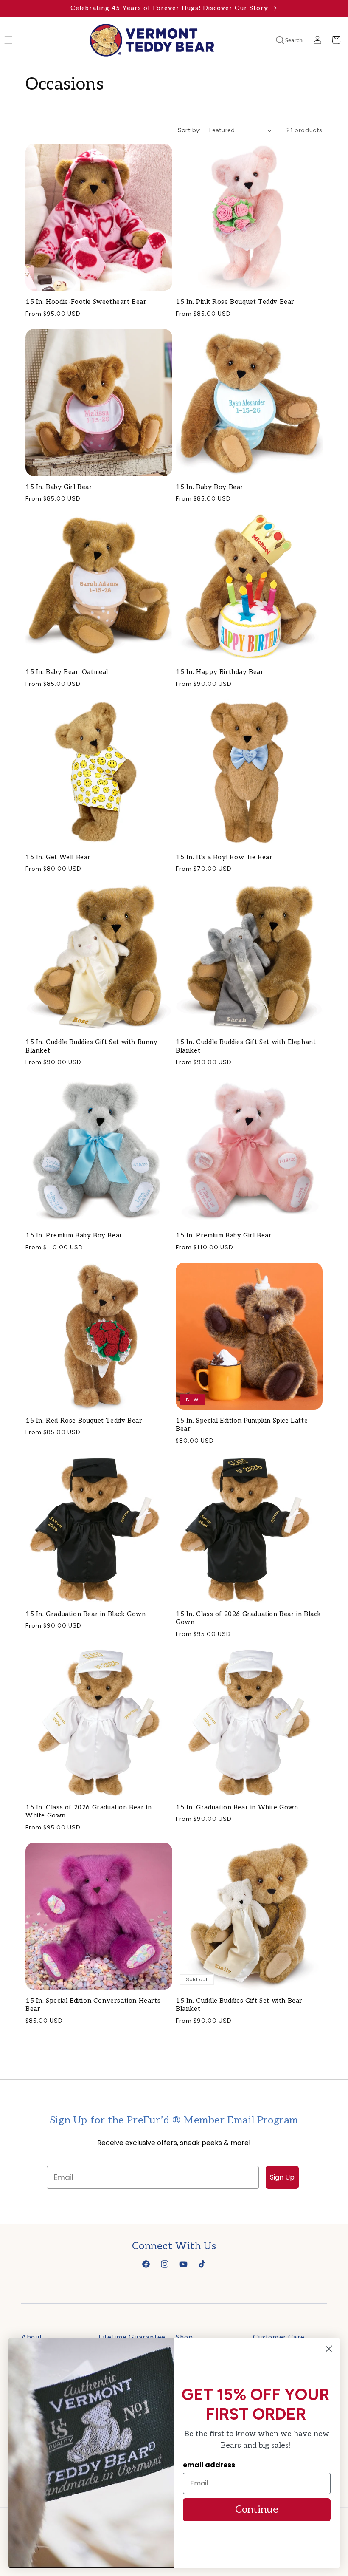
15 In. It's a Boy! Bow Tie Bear (224, 857)
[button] (278, 40)
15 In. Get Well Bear (58, 857)
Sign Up (282, 2177)
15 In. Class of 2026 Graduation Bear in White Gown (88, 1812)
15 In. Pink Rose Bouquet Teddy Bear (235, 302)
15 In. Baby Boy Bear (210, 487)
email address (209, 2465)
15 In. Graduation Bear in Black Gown (86, 1614)
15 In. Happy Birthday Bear (220, 672)
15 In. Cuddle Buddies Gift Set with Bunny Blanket (92, 1046)
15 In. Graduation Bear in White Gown (237, 1807)
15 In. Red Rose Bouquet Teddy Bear (84, 1421)
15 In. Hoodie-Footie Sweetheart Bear (86, 302)
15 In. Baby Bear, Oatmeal (67, 672)
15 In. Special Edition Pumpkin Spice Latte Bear (242, 1425)
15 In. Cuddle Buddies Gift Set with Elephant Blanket (246, 1046)
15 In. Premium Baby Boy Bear (74, 1235)
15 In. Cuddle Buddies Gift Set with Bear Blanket (239, 2005)
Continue (257, 2509)
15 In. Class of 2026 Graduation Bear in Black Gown (248, 1618)
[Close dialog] (329, 2349)
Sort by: (189, 130)
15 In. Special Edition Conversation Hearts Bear (93, 2005)
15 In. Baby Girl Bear (59, 487)
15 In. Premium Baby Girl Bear (224, 1235)
